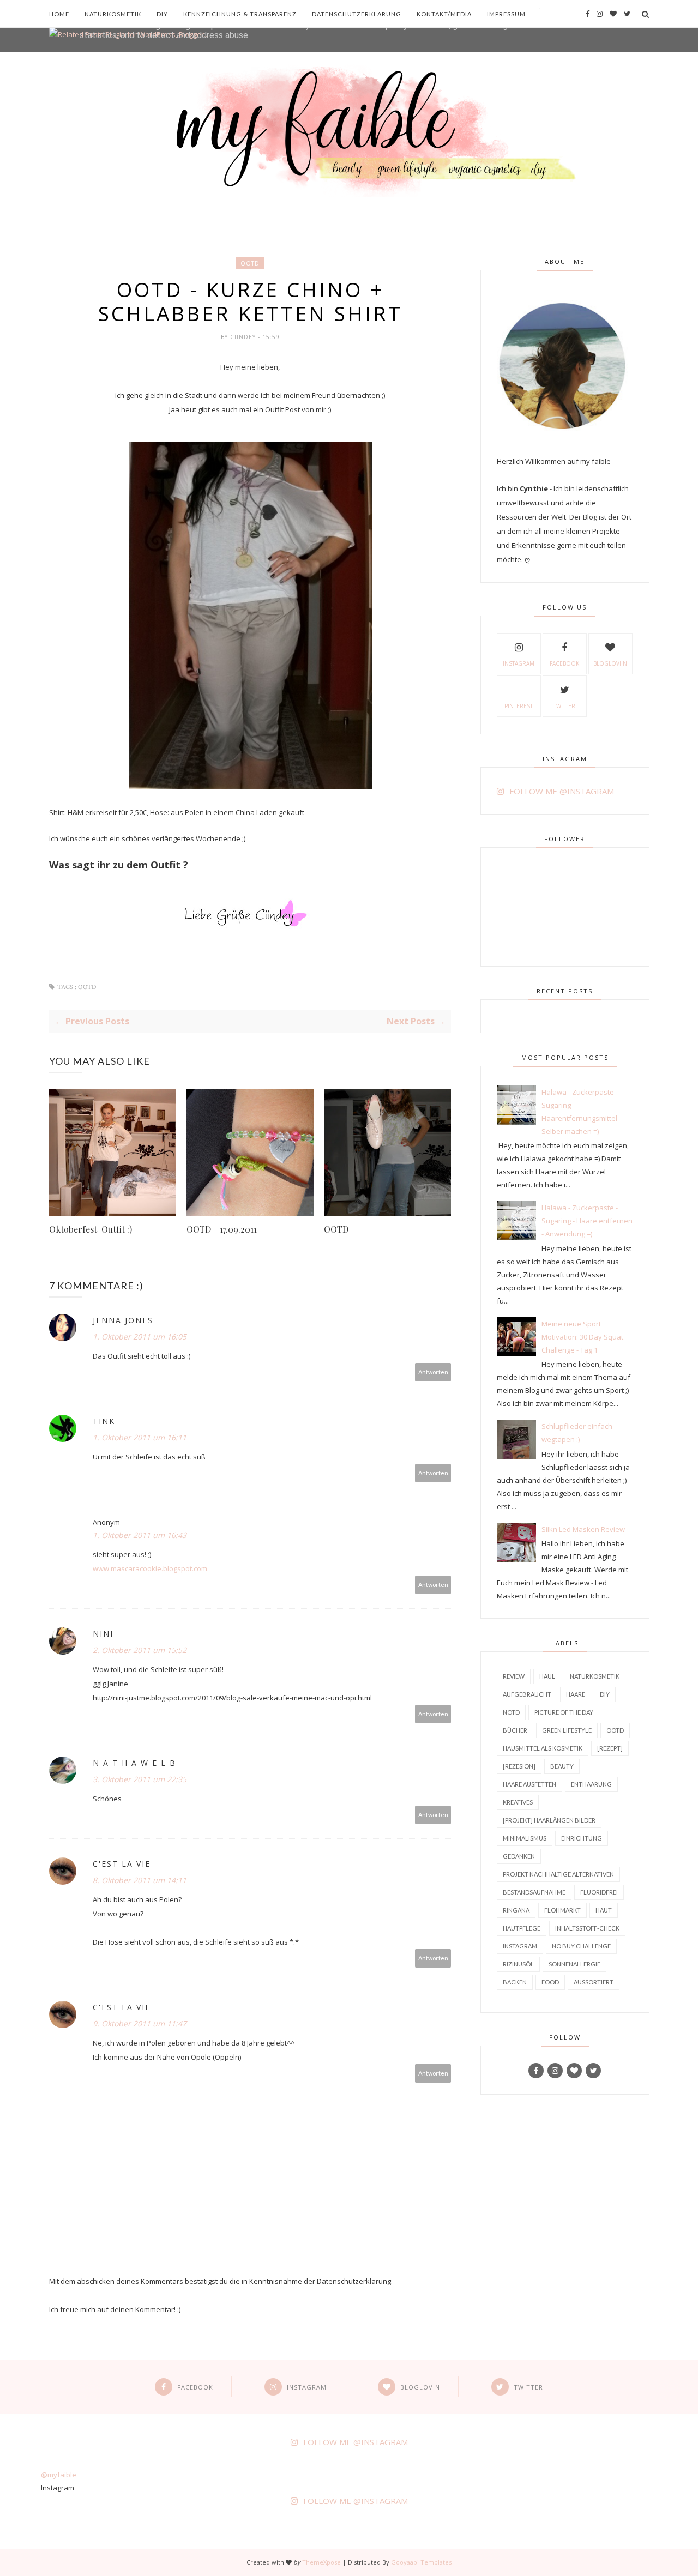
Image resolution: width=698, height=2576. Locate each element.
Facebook (564, 663)
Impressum (506, 14)
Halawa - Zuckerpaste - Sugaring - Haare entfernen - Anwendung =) (587, 1221)
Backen (515, 1982)
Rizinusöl (518, 1964)
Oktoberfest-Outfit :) (91, 1229)
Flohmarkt (562, 1910)
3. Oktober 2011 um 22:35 (140, 1779)
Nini (103, 1634)
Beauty (562, 1766)
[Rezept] (610, 1748)
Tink (104, 1421)
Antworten (433, 1372)
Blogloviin (610, 663)
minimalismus (525, 1838)
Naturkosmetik (113, 14)
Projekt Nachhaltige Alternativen (558, 1874)
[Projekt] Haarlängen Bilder (549, 1820)
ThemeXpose (321, 2562)
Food (550, 1982)
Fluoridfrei (599, 1892)
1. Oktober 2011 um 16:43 (140, 1535)
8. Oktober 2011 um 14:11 (140, 1880)
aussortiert (594, 1982)
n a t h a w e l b (134, 1763)
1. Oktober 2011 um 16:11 (140, 1437)
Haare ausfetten (529, 1784)
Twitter (564, 706)
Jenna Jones (123, 1320)
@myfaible (59, 2475)
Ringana (516, 1910)
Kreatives (518, 1802)
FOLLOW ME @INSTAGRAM (562, 791)
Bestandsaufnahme (534, 1892)
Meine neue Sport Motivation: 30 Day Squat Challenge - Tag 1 (582, 1337)
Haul (547, 1676)
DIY (162, 14)
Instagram (519, 663)
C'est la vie (122, 1864)
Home (59, 14)
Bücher (515, 1730)
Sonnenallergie (574, 1964)
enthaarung (591, 1784)
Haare (576, 1694)
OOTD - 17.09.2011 (222, 1229)
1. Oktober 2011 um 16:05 (140, 1337)
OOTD (250, 263)
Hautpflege (522, 1928)
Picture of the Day (564, 1712)
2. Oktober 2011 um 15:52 (140, 1650)
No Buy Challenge (581, 1946)
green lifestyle (567, 1730)
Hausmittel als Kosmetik (543, 1748)
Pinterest (519, 706)
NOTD (511, 1712)
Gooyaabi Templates (421, 2562)
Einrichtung (582, 1838)
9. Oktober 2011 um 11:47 (140, 2023)
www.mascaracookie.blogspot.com (150, 1568)
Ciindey (244, 337)
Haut (604, 1910)
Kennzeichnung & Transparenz (240, 14)
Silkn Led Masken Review (583, 1529)
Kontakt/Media (444, 14)
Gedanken (519, 1856)
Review (514, 1676)
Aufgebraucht (527, 1694)
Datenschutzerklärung (357, 14)
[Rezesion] (519, 1766)
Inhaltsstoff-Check (587, 1928)
